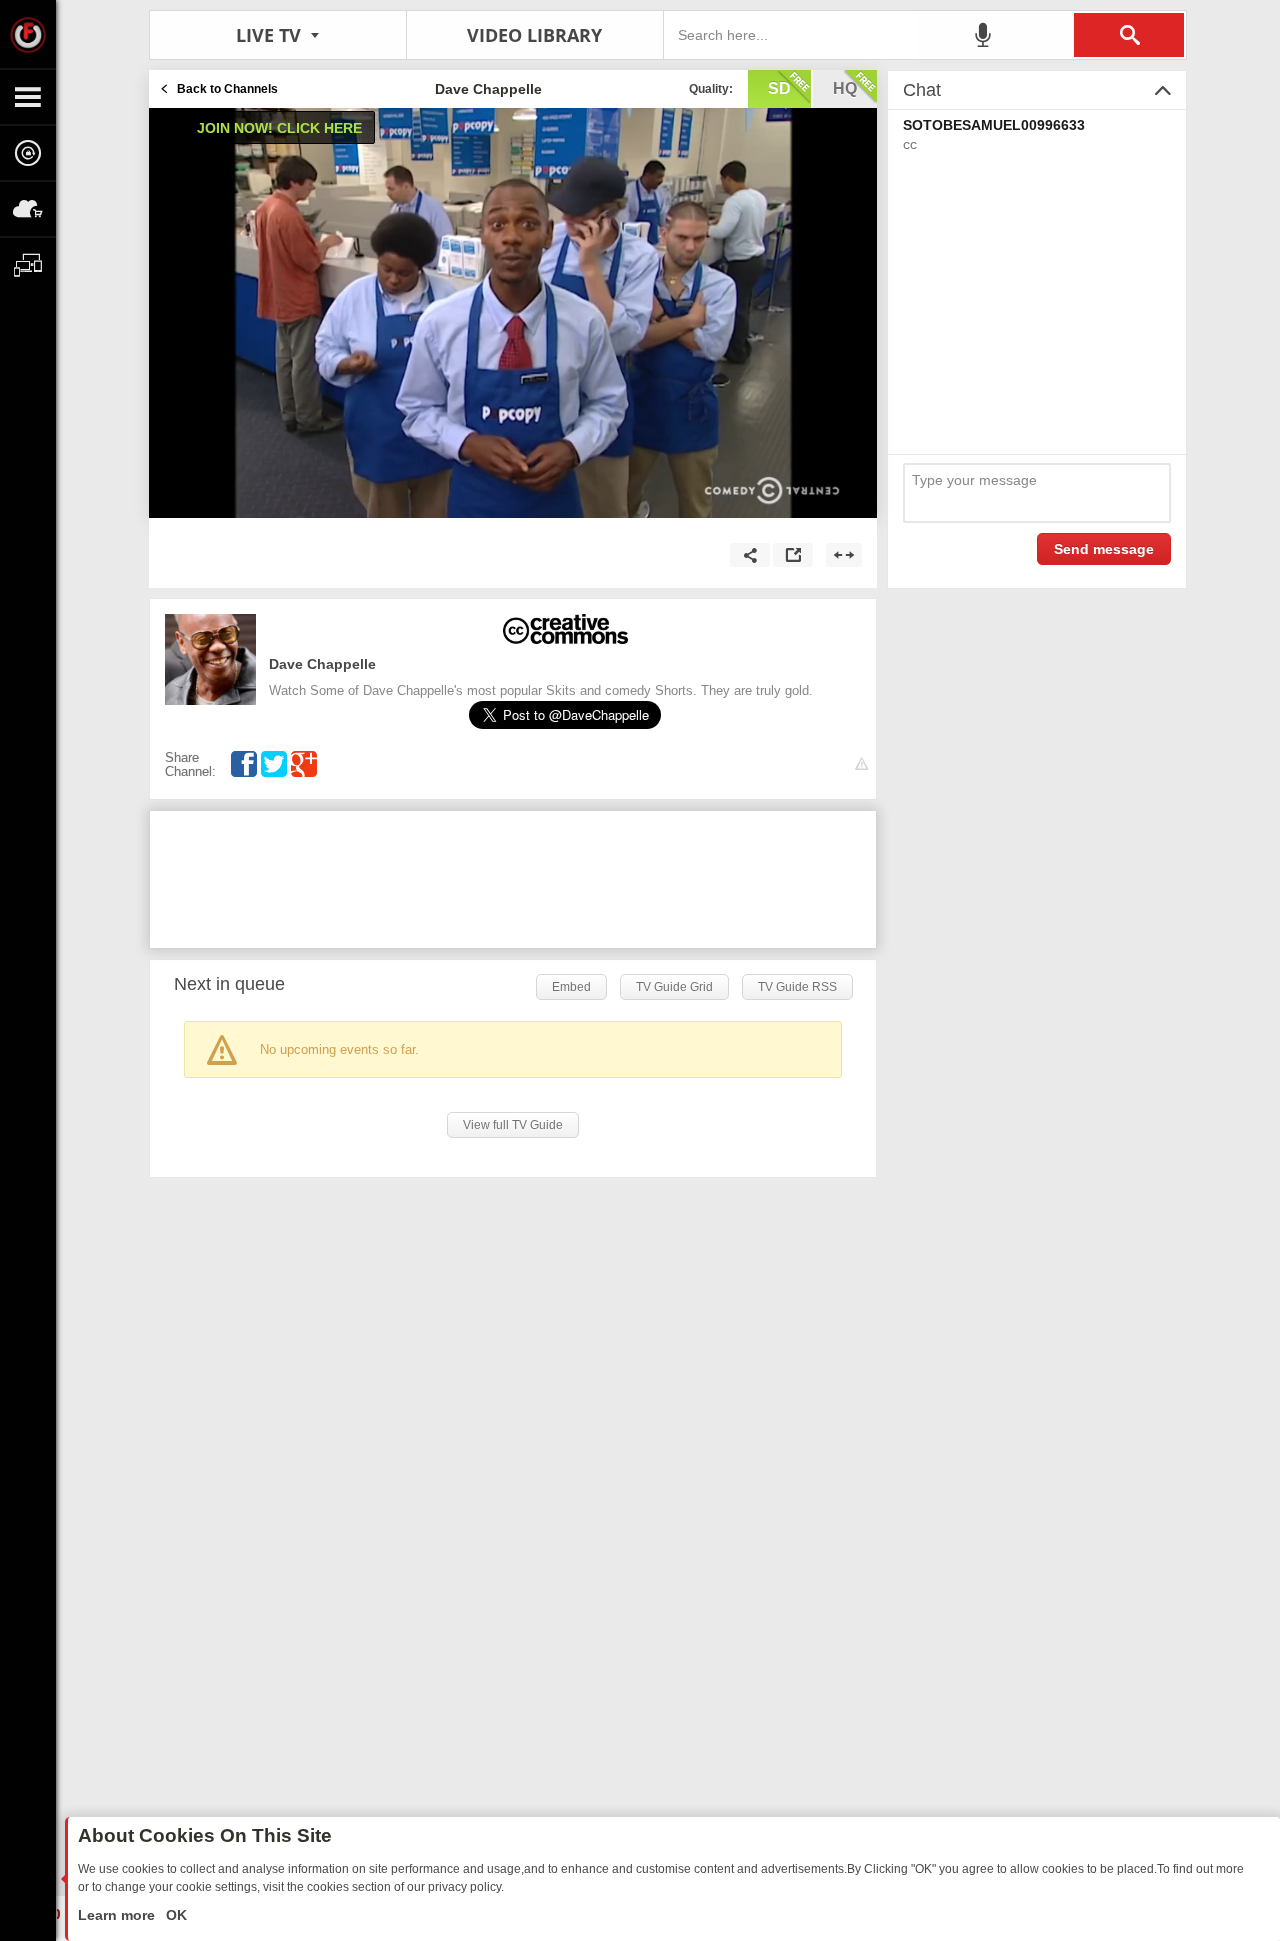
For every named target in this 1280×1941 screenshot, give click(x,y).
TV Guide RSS (797, 987)
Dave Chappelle (322, 664)
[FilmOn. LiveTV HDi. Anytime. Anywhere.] (28, 34)
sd (779, 88)
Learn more (118, 1915)
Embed (571, 987)
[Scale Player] (844, 555)
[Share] (750, 555)
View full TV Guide (513, 1125)
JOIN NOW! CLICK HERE (279, 128)
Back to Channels (227, 89)
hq (845, 88)
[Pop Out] (793, 555)
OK (174, 1915)
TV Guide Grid (674, 987)
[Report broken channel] (861, 764)
